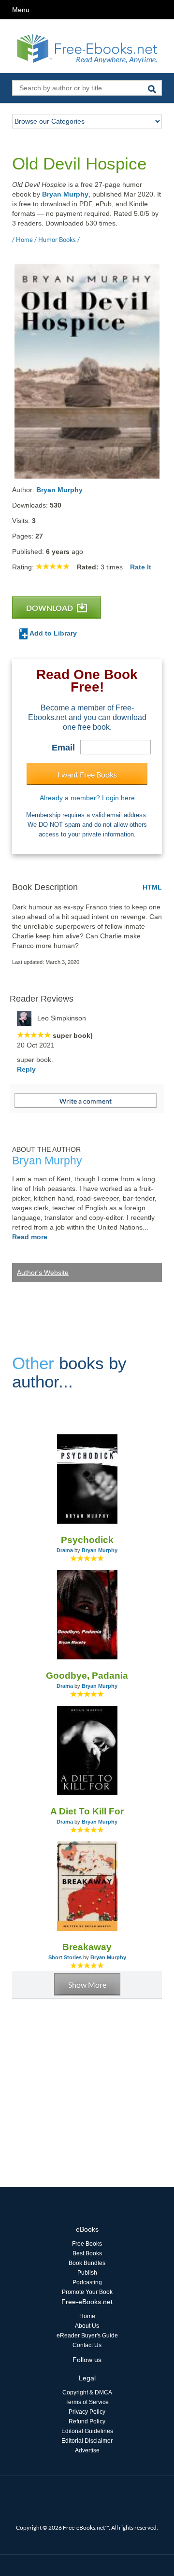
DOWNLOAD (50, 608)
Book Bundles (87, 2263)
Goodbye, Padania (87, 1676)
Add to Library (52, 633)
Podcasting (87, 2282)
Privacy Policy (87, 2412)
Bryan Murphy (65, 194)
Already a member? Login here (87, 798)
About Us (87, 2326)
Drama (65, 1550)
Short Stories (65, 1957)
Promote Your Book (87, 2292)
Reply (26, 1069)
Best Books (87, 2253)
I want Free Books (87, 774)
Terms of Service (87, 2402)
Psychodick (87, 1540)
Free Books (87, 2244)
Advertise (87, 2450)
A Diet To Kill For (87, 1811)
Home (87, 2316)
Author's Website (43, 1273)
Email (63, 748)
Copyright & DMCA (87, 2392)
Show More (87, 1985)
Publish (87, 2273)
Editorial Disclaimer (87, 2441)
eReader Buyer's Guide (87, 2335)
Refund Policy (87, 2421)
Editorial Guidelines (87, 2431)
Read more (30, 1237)
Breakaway (87, 1947)
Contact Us (87, 2345)
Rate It (141, 567)
